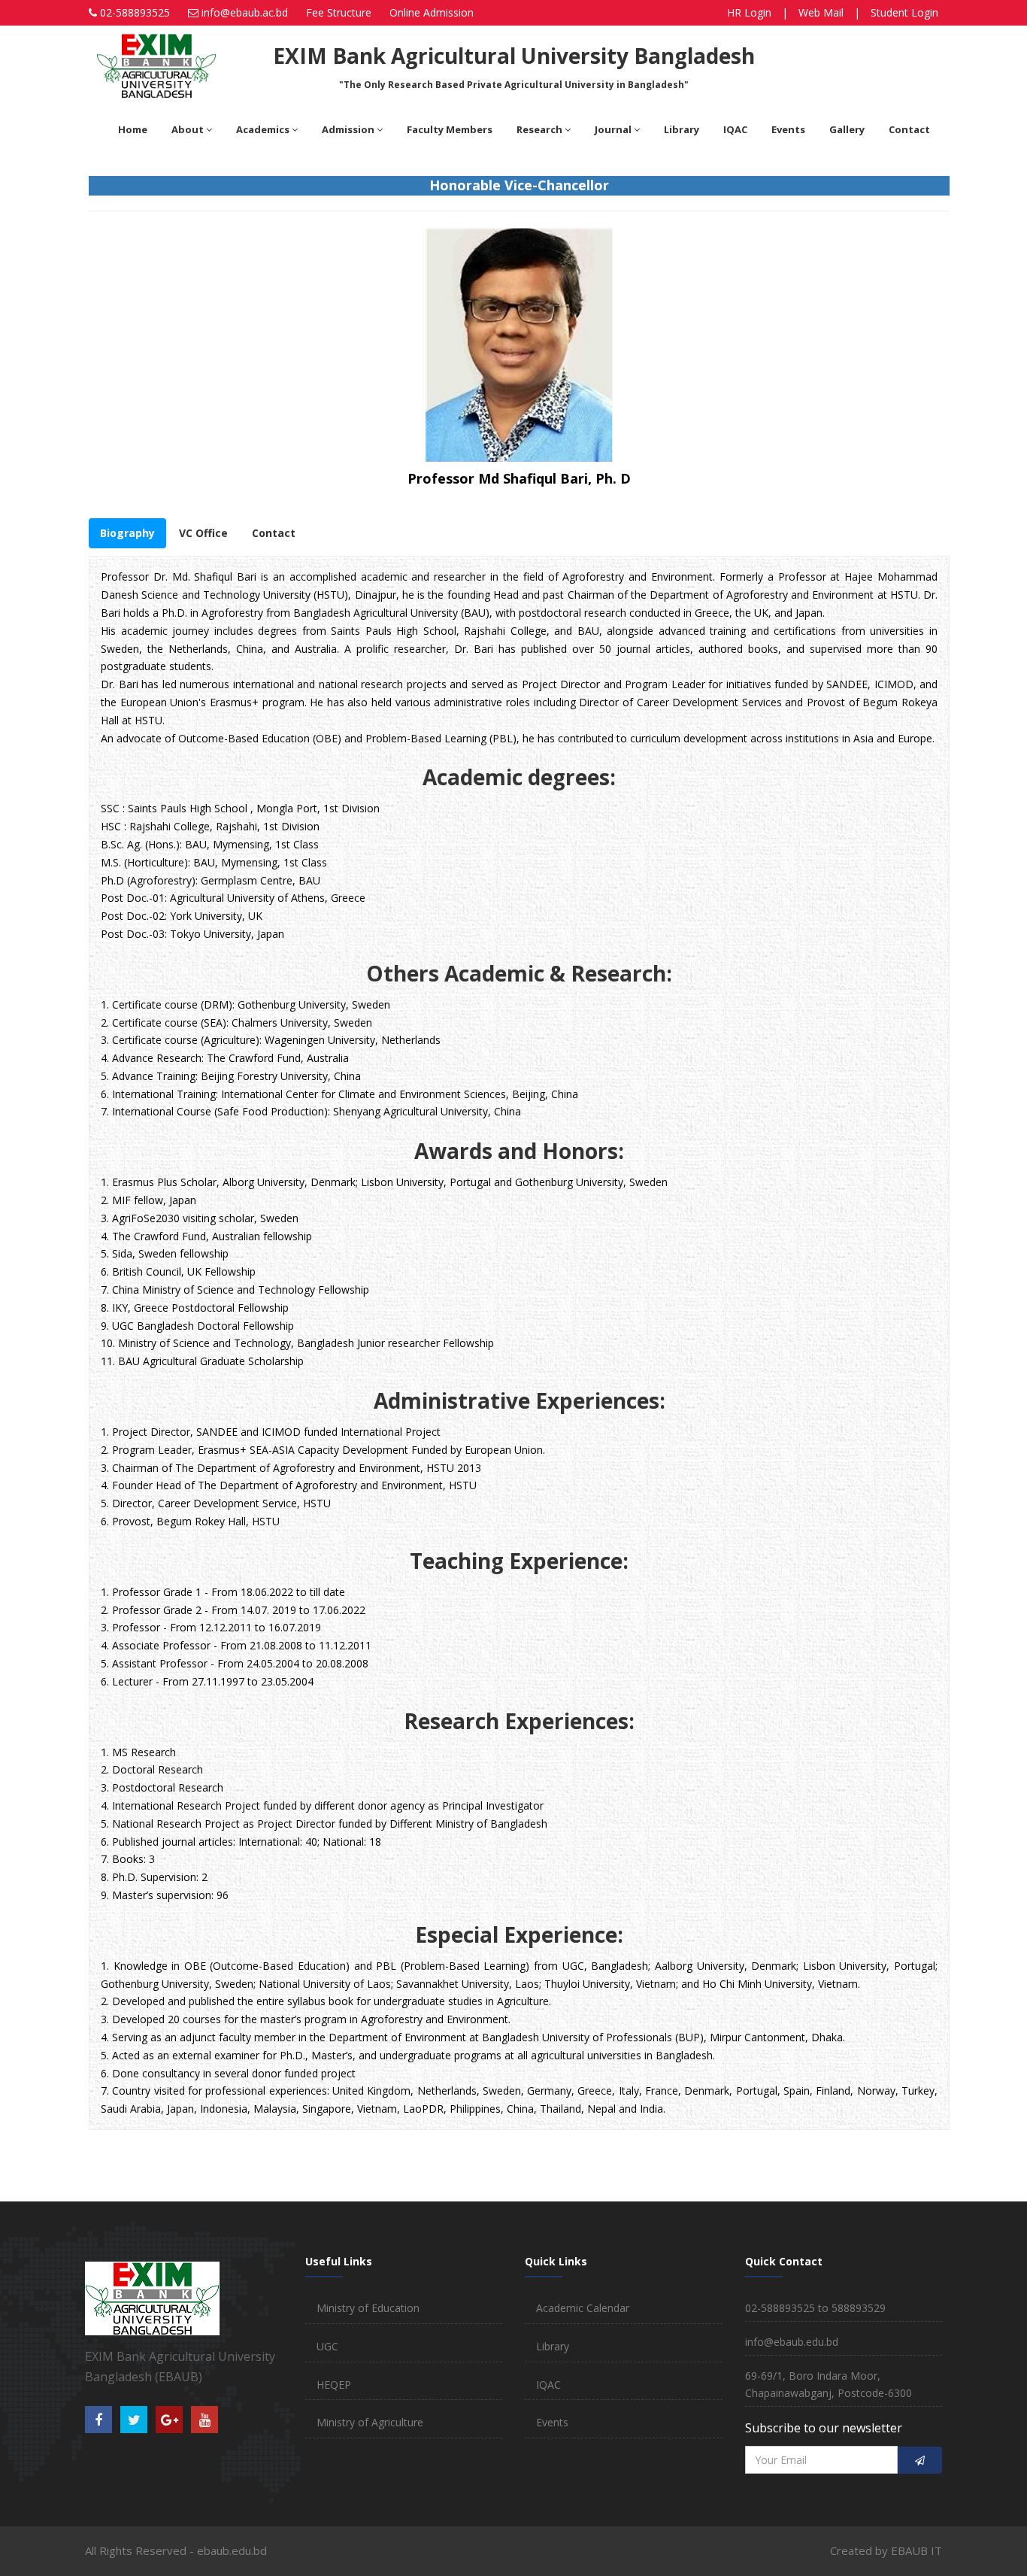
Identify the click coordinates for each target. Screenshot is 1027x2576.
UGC (327, 2346)
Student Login (904, 12)
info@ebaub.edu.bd (792, 2342)
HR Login (749, 12)
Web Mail (821, 12)
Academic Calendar (583, 2308)
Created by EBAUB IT (886, 2550)
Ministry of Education (368, 2308)
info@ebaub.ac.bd (245, 12)
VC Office (203, 533)
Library (553, 2346)
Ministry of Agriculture (370, 2422)
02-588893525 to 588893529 (815, 2308)
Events (552, 2422)
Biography (127, 533)
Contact (274, 533)
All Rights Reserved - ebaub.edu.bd (176, 2550)
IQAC (548, 2385)
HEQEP (334, 2385)
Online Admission (432, 12)
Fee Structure (339, 12)
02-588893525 (135, 12)
